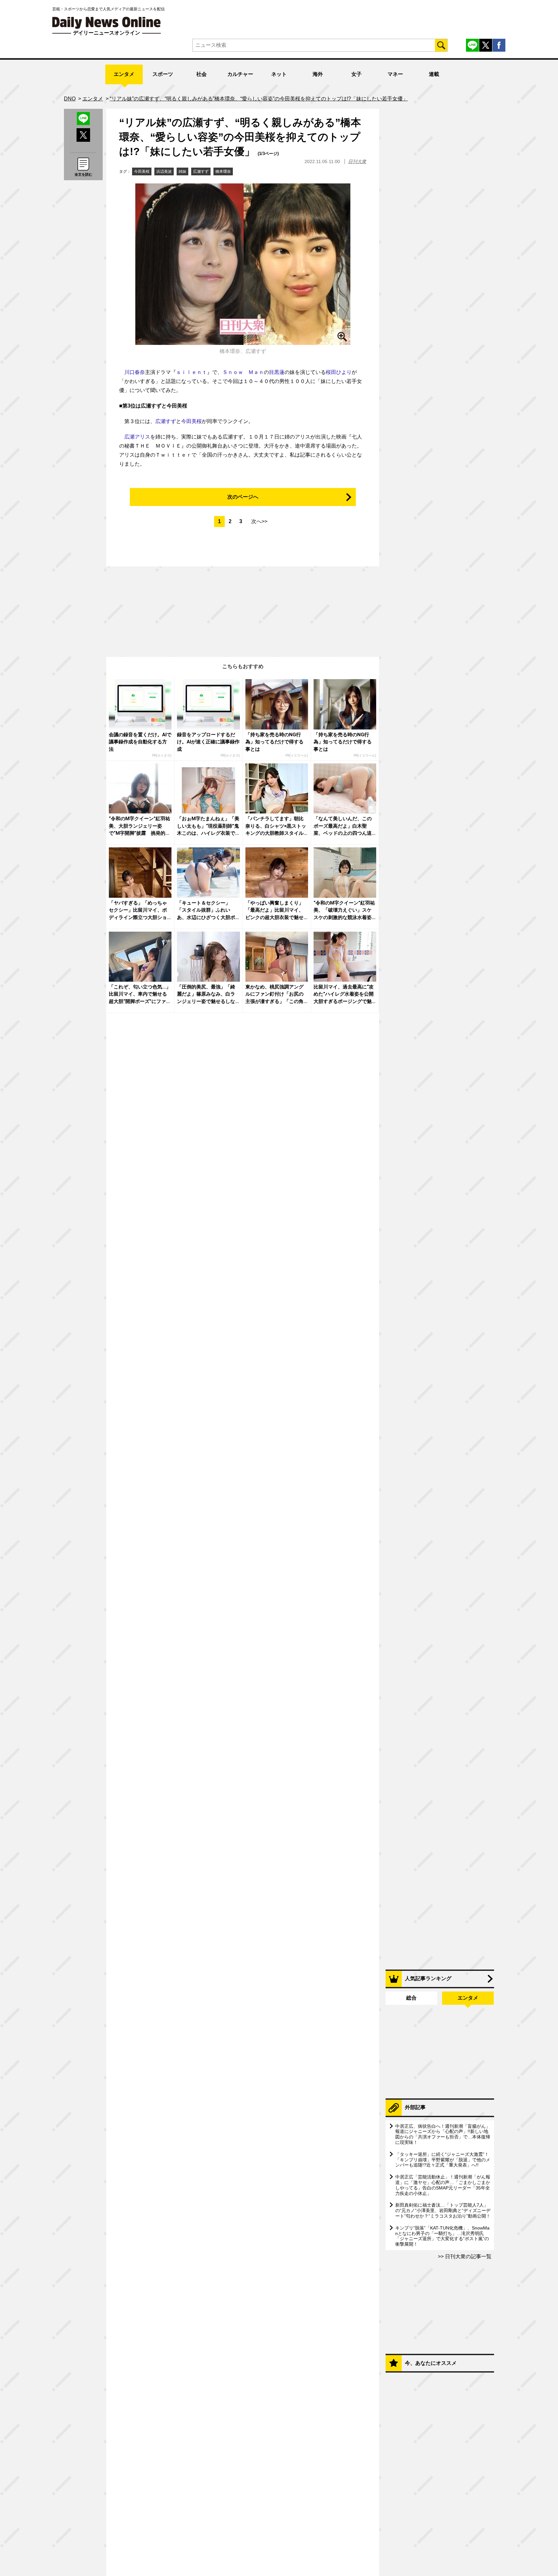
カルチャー (240, 74)
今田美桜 (142, 171)
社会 (201, 74)
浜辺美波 (164, 171)
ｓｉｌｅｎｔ (191, 372)
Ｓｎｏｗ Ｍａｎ (243, 372)
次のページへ (243, 497)
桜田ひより (339, 372)
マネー (395, 74)
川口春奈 (135, 372)
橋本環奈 (223, 171)
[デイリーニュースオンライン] (107, 23)
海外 (318, 74)
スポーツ (163, 74)
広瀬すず (201, 171)
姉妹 (182, 171)
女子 (356, 74)
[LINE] (472, 45)
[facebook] (499, 45)
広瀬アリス (137, 437)
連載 (434, 74)
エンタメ (124, 74)
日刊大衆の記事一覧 (468, 2256)
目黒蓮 (277, 372)
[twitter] (486, 45)
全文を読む (83, 174)
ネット (279, 74)
